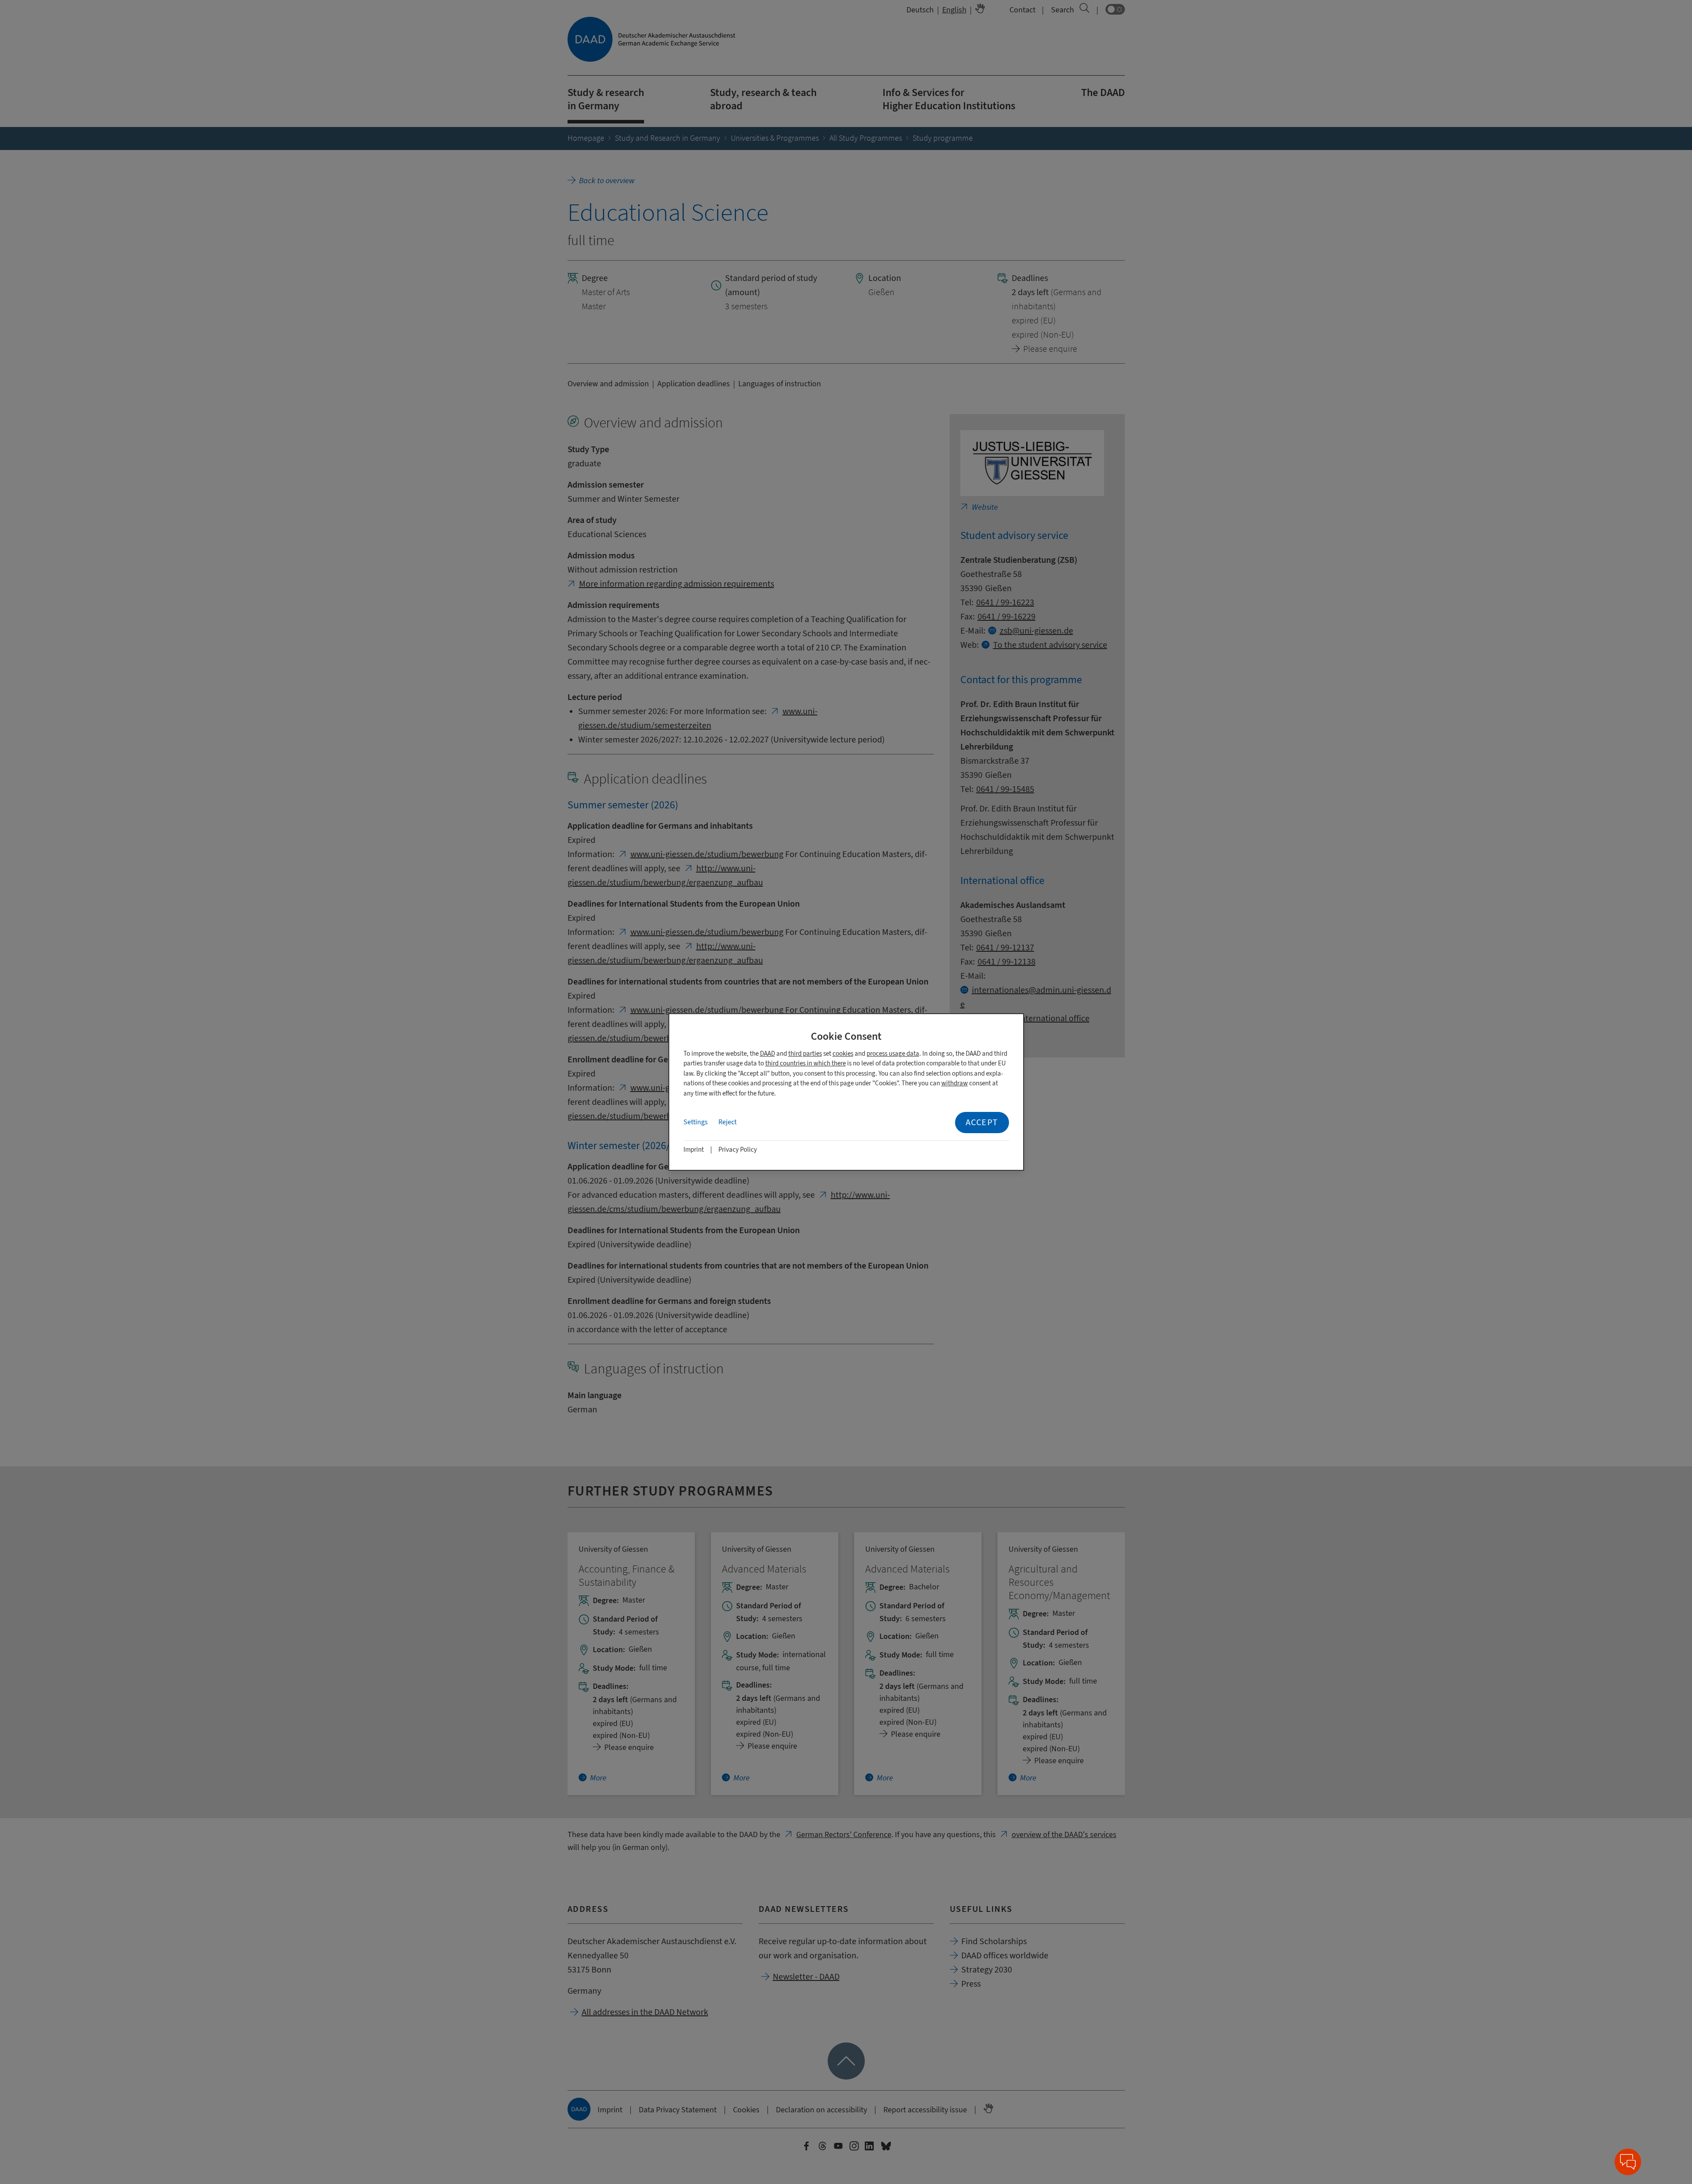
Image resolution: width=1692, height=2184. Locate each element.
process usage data (893, 1054)
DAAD (767, 1054)
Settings (696, 1122)
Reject (727, 1122)
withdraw (955, 1083)
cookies (843, 1054)
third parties (805, 1054)
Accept (982, 1122)
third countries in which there (806, 1063)
